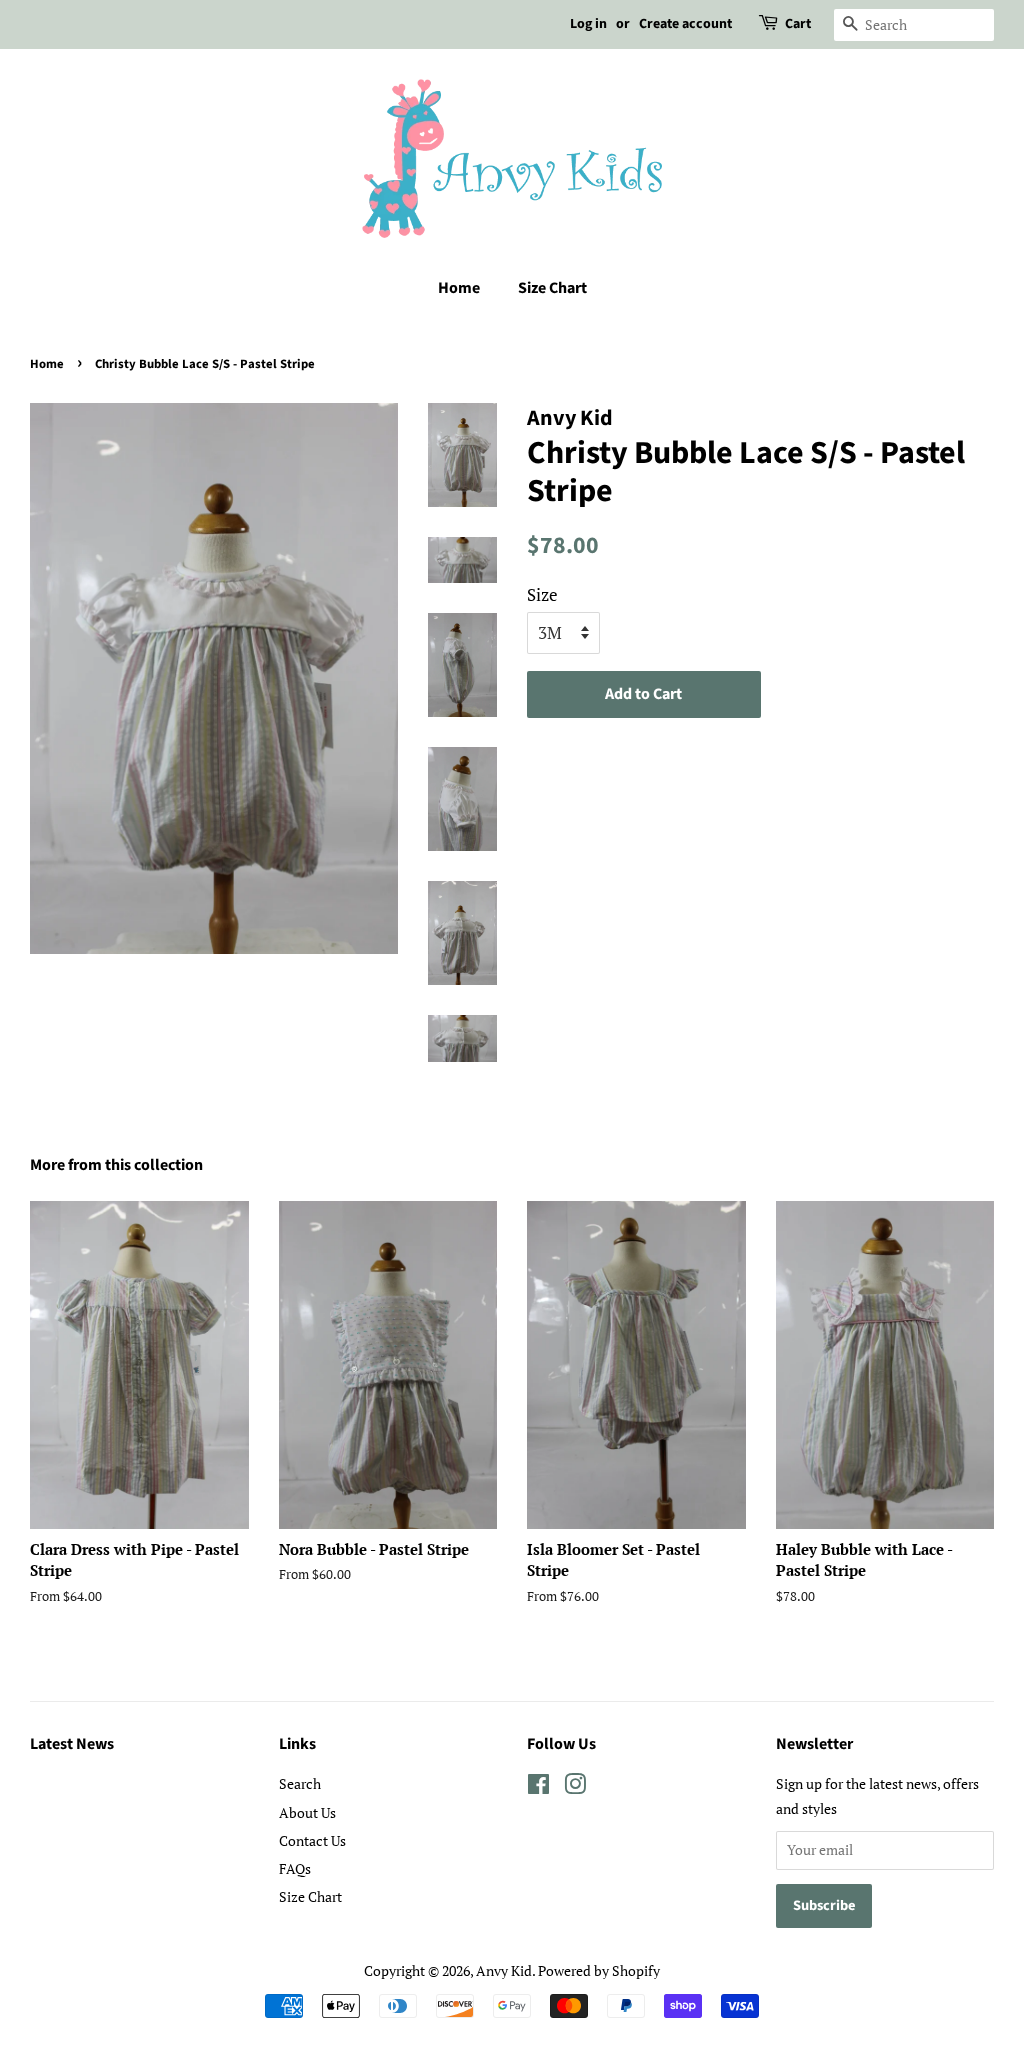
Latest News (72, 1744)
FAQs (295, 1868)
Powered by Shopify (599, 1970)
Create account (685, 24)
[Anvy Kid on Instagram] (575, 1787)
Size (542, 594)
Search (300, 1783)
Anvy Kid (504, 1970)
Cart (798, 24)
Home (459, 288)
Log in (588, 24)
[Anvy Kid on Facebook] (538, 1787)
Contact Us (312, 1840)
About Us (307, 1812)
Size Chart (552, 288)
